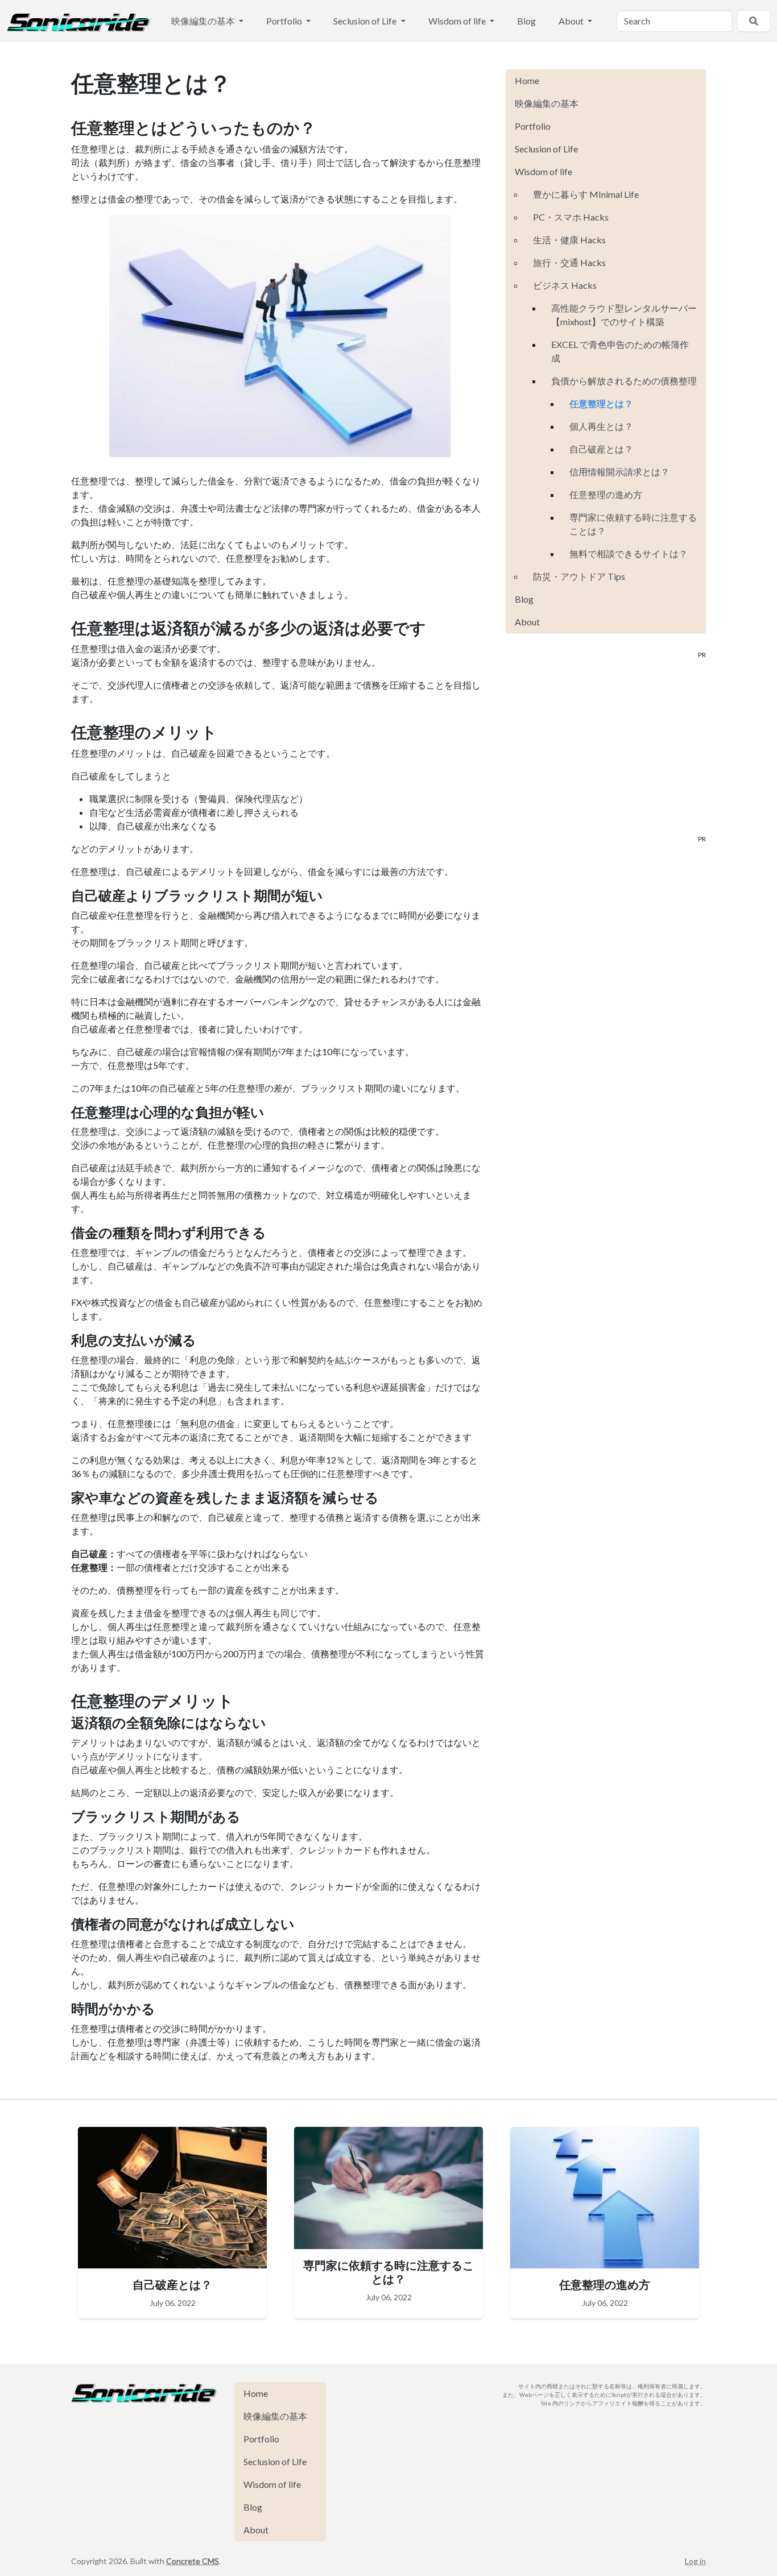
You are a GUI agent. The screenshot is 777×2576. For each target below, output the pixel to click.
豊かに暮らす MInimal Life (586, 194)
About (572, 21)
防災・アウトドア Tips (579, 576)
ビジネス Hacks (565, 285)
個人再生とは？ (601, 426)
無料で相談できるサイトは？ (629, 553)
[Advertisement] (606, 755)
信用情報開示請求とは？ (619, 472)
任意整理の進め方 (606, 494)
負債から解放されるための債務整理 (624, 381)
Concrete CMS (193, 2561)
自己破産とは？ (601, 449)
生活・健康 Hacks (569, 240)
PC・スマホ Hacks (571, 217)
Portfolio (285, 21)
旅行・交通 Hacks (569, 262)
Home (527, 80)
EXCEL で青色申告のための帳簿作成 (620, 351)
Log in (695, 2561)
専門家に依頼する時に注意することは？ (633, 524)
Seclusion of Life (366, 21)
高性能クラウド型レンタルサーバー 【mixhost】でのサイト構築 (624, 315)
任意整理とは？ (601, 403)
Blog (526, 21)
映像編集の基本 (204, 21)
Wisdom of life (458, 21)
